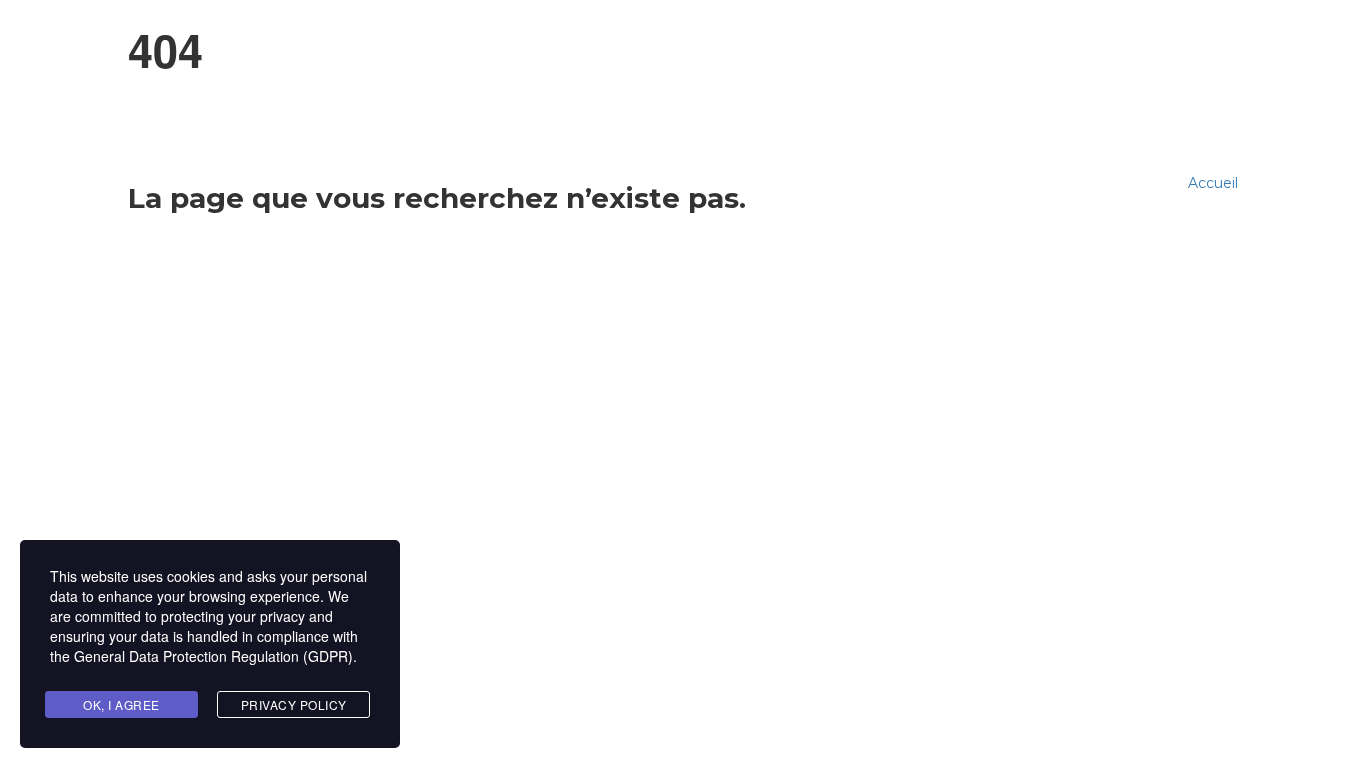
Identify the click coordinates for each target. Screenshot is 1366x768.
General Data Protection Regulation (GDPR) (213, 656)
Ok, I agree (121, 704)
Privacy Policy (294, 704)
